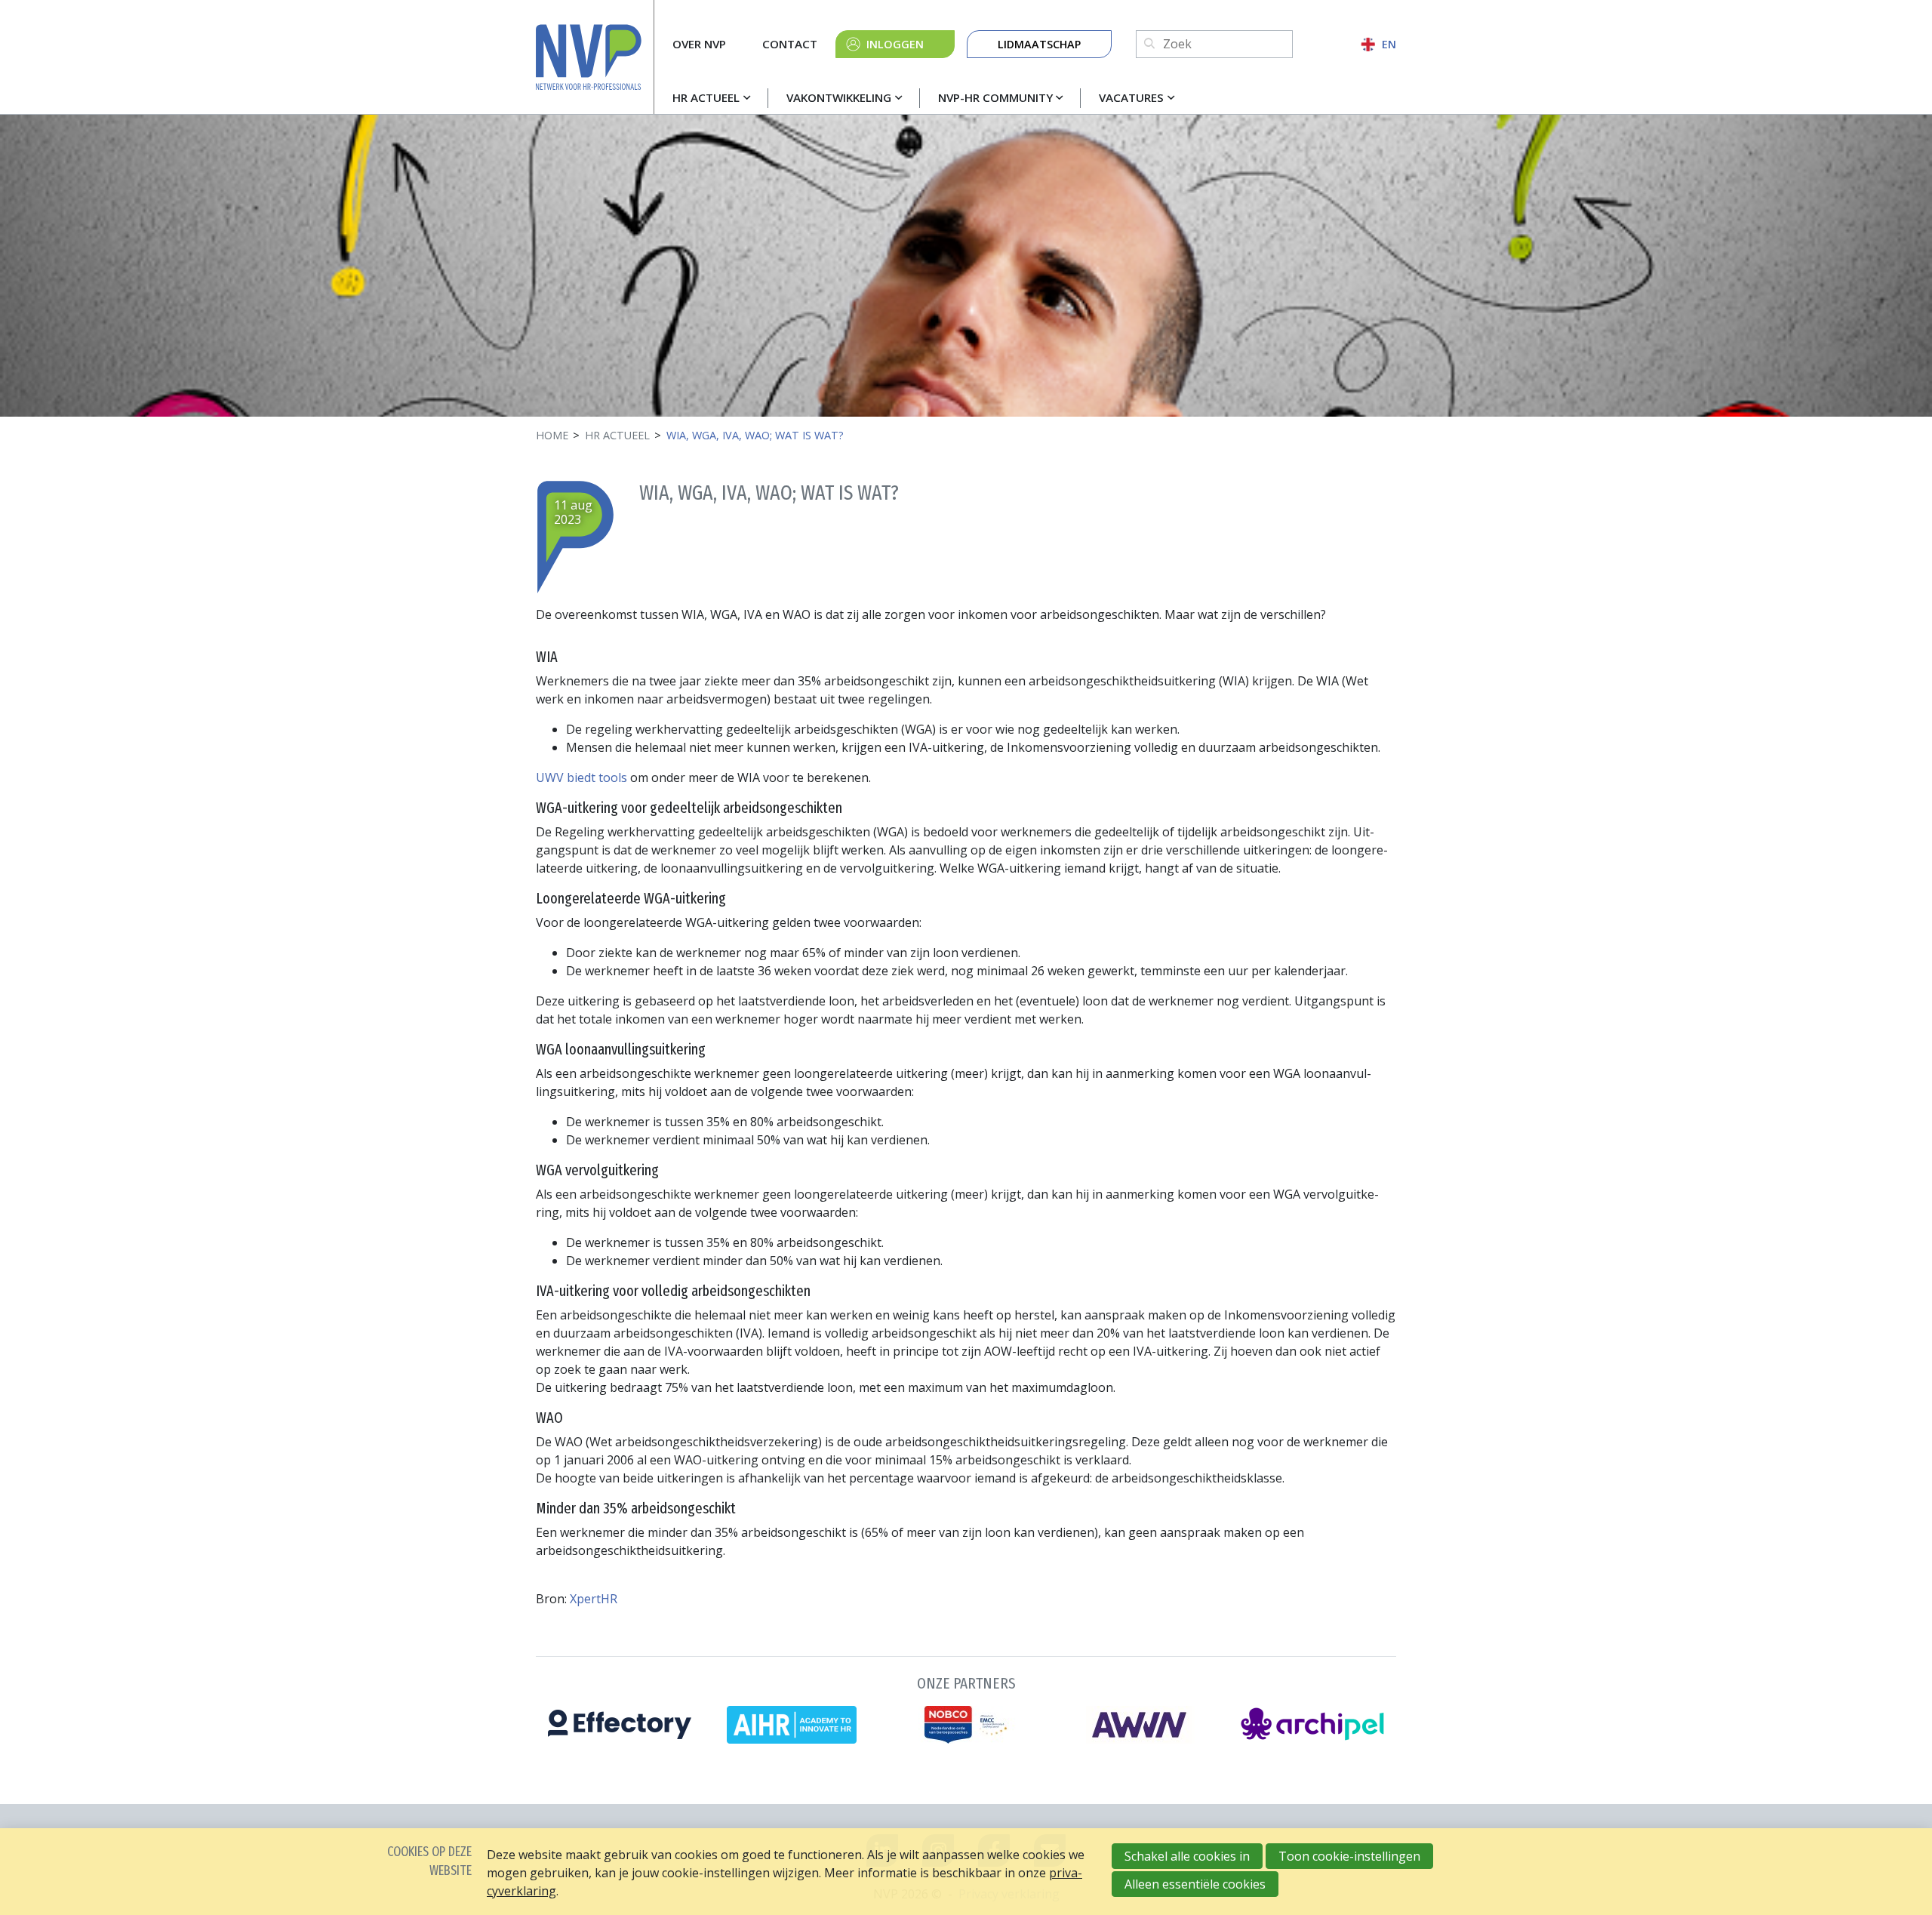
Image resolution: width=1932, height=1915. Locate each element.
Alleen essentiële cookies (1195, 1884)
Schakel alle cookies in (1187, 1856)
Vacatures (1131, 97)
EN (1389, 44)
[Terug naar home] (595, 57)
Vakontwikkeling (839, 97)
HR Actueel (706, 97)
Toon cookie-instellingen (1349, 1856)
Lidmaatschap (1039, 44)
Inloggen (895, 44)
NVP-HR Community (995, 97)
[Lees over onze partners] (966, 1706)
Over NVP (699, 44)
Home (552, 435)
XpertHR (594, 1599)
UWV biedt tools (583, 777)
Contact (790, 44)
